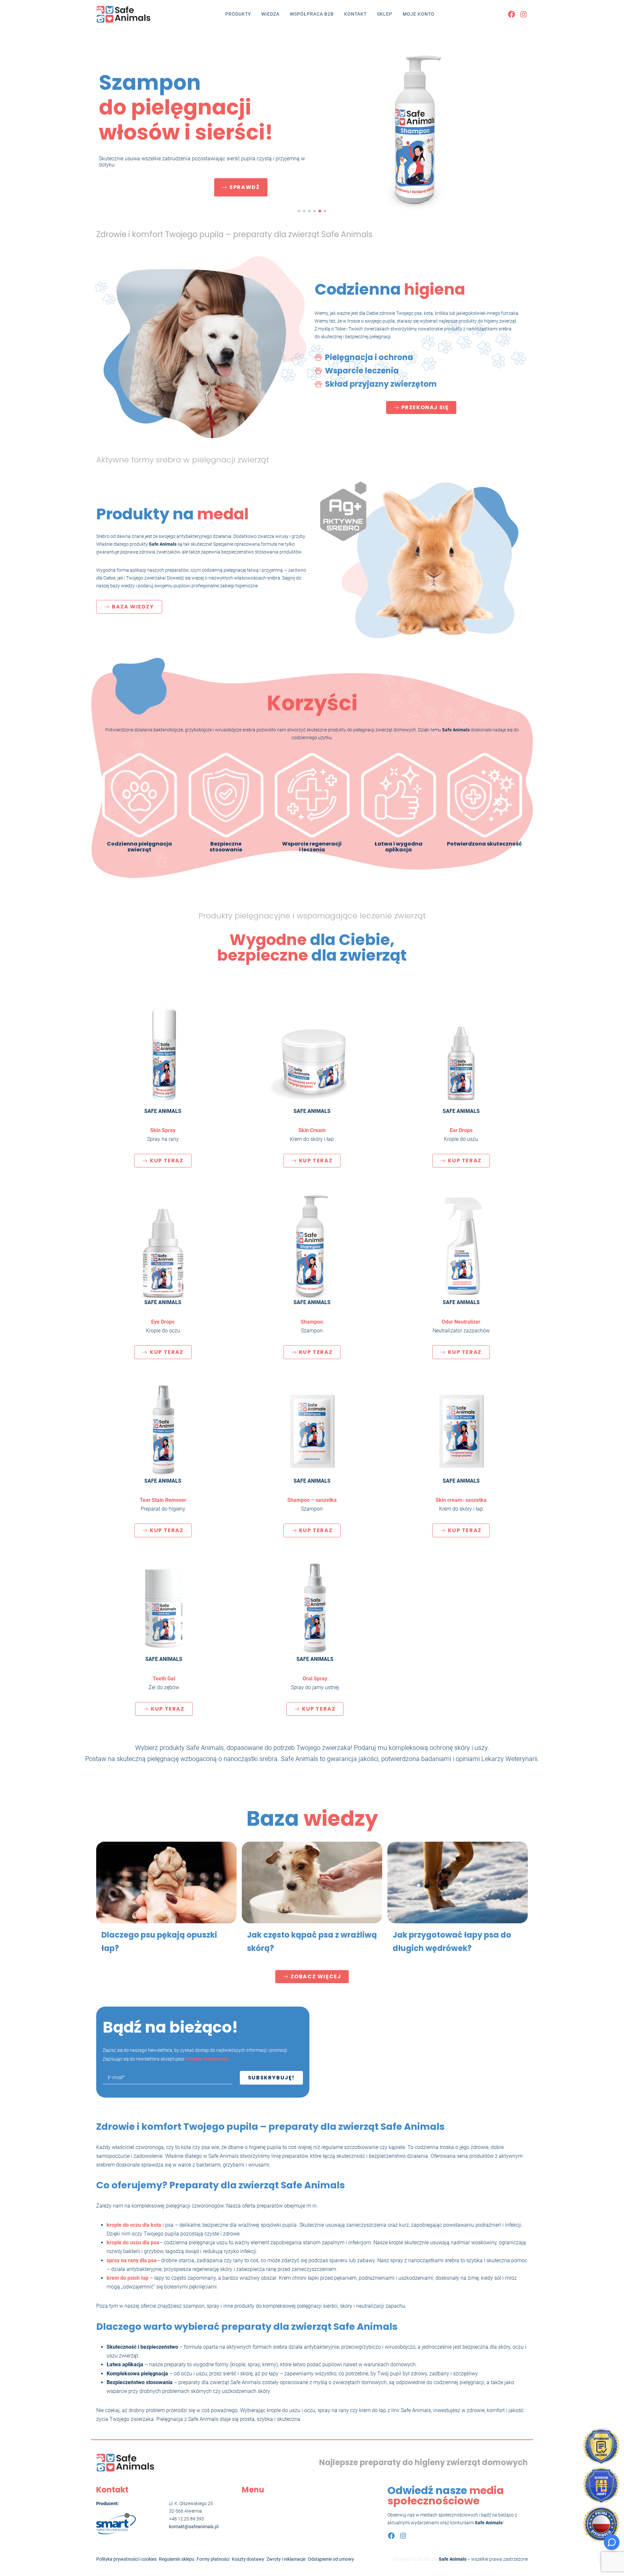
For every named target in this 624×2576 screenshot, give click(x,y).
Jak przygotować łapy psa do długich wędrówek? (452, 1942)
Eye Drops (163, 1322)
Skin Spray (163, 1130)
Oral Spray (315, 1679)
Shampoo (312, 1322)
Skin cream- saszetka (461, 1500)
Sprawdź (245, 187)
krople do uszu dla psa (133, 2242)
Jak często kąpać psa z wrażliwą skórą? (312, 1942)
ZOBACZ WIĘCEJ (316, 1976)
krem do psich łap (128, 2278)
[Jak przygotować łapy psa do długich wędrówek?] (458, 1882)
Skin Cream (312, 1130)
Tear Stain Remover (163, 1500)
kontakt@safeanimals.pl (194, 2527)
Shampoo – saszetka (312, 1500)
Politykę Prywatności (207, 2059)
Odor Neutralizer (461, 1322)
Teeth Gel (164, 1679)
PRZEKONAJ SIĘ (425, 407)
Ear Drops (461, 1130)
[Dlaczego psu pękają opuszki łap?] (166, 1882)
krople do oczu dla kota (134, 2225)
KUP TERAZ (167, 1161)
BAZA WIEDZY (133, 607)
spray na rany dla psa (132, 2260)
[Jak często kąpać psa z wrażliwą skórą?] (312, 1882)
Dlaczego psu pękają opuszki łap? (159, 1942)
